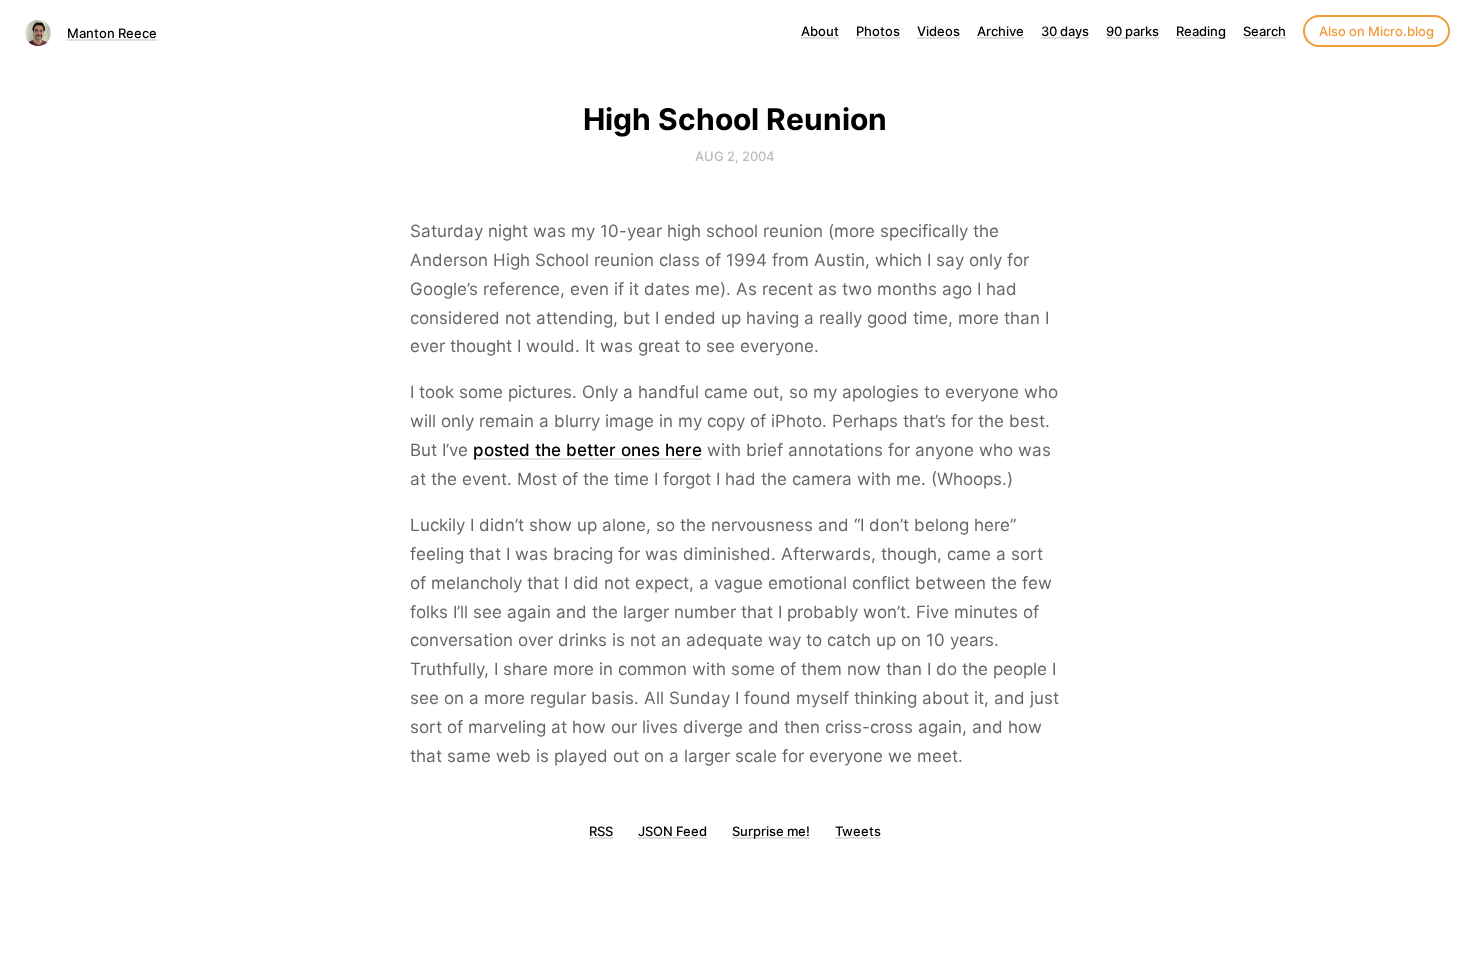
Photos (878, 31)
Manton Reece (112, 33)
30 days (1065, 31)
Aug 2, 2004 (735, 156)
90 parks (1132, 31)
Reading (1201, 31)
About (820, 31)
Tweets (858, 831)
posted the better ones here (587, 450)
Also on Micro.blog (1376, 31)
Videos (938, 31)
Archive (1000, 31)
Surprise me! (771, 831)
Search (1264, 31)
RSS (601, 831)
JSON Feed (672, 831)
